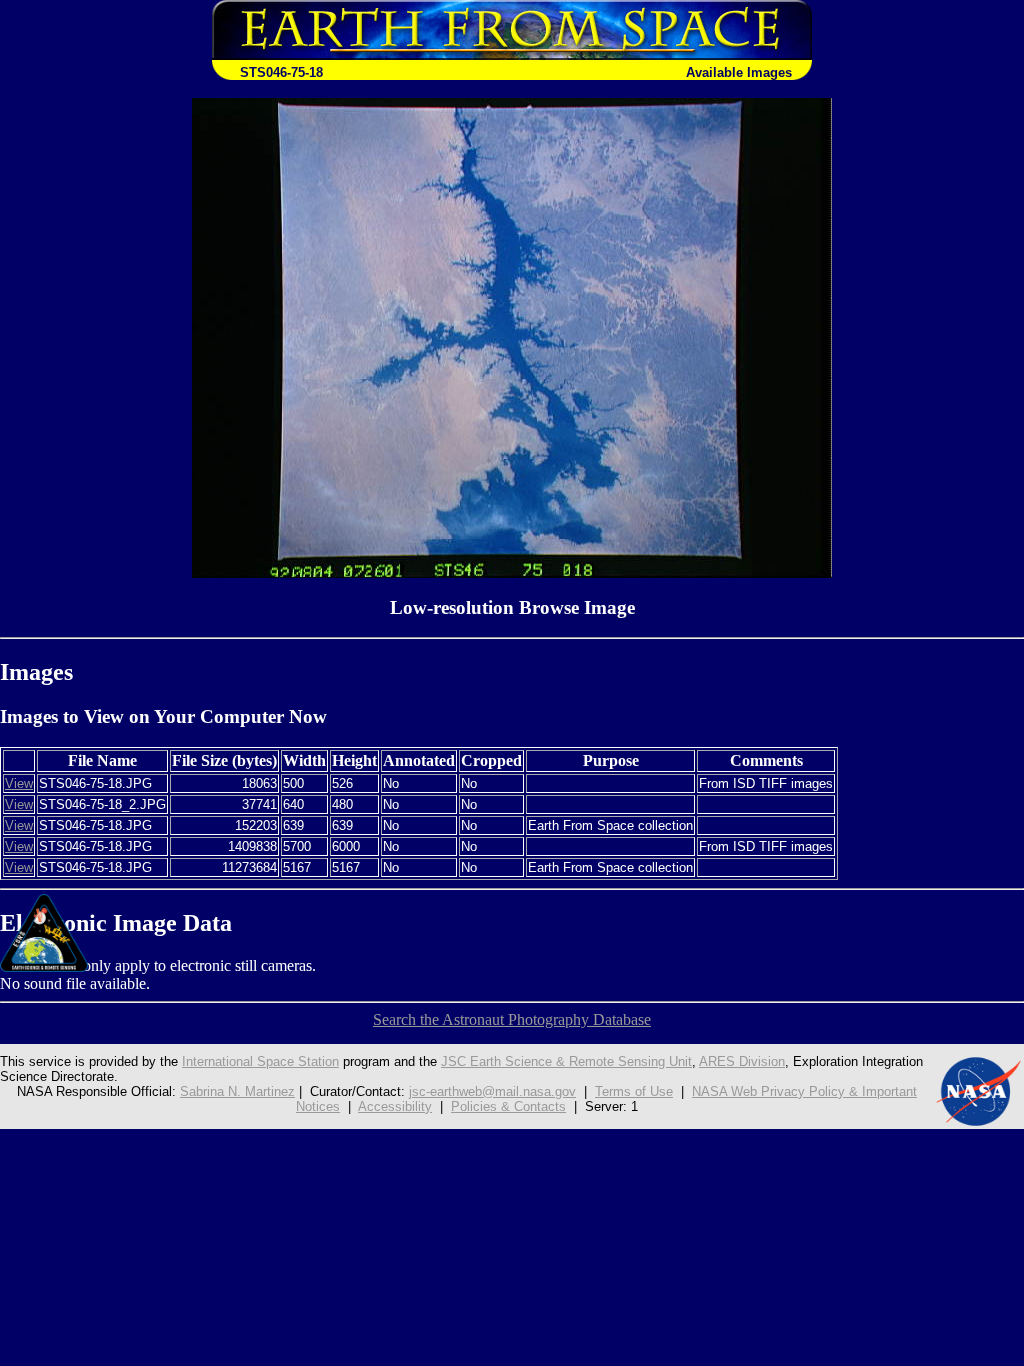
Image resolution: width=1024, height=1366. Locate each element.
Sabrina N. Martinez (237, 1091)
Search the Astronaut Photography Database (512, 1019)
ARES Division (742, 1061)
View (19, 783)
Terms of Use (634, 1091)
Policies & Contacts (508, 1106)
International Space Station (260, 1061)
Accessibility (395, 1106)
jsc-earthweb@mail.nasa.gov (492, 1091)
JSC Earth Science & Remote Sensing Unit (566, 1061)
